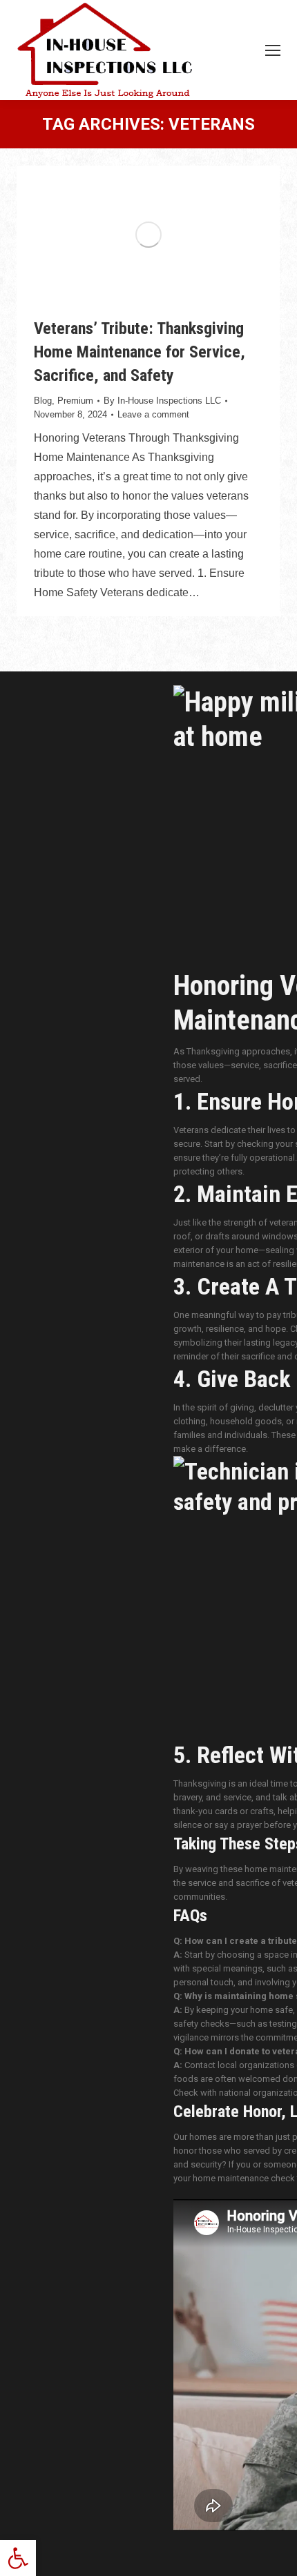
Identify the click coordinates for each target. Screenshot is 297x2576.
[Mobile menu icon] (273, 50)
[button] (18, 2558)
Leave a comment (153, 414)
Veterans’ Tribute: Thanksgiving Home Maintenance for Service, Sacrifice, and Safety (140, 352)
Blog (43, 401)
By (162, 401)
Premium (75, 401)
